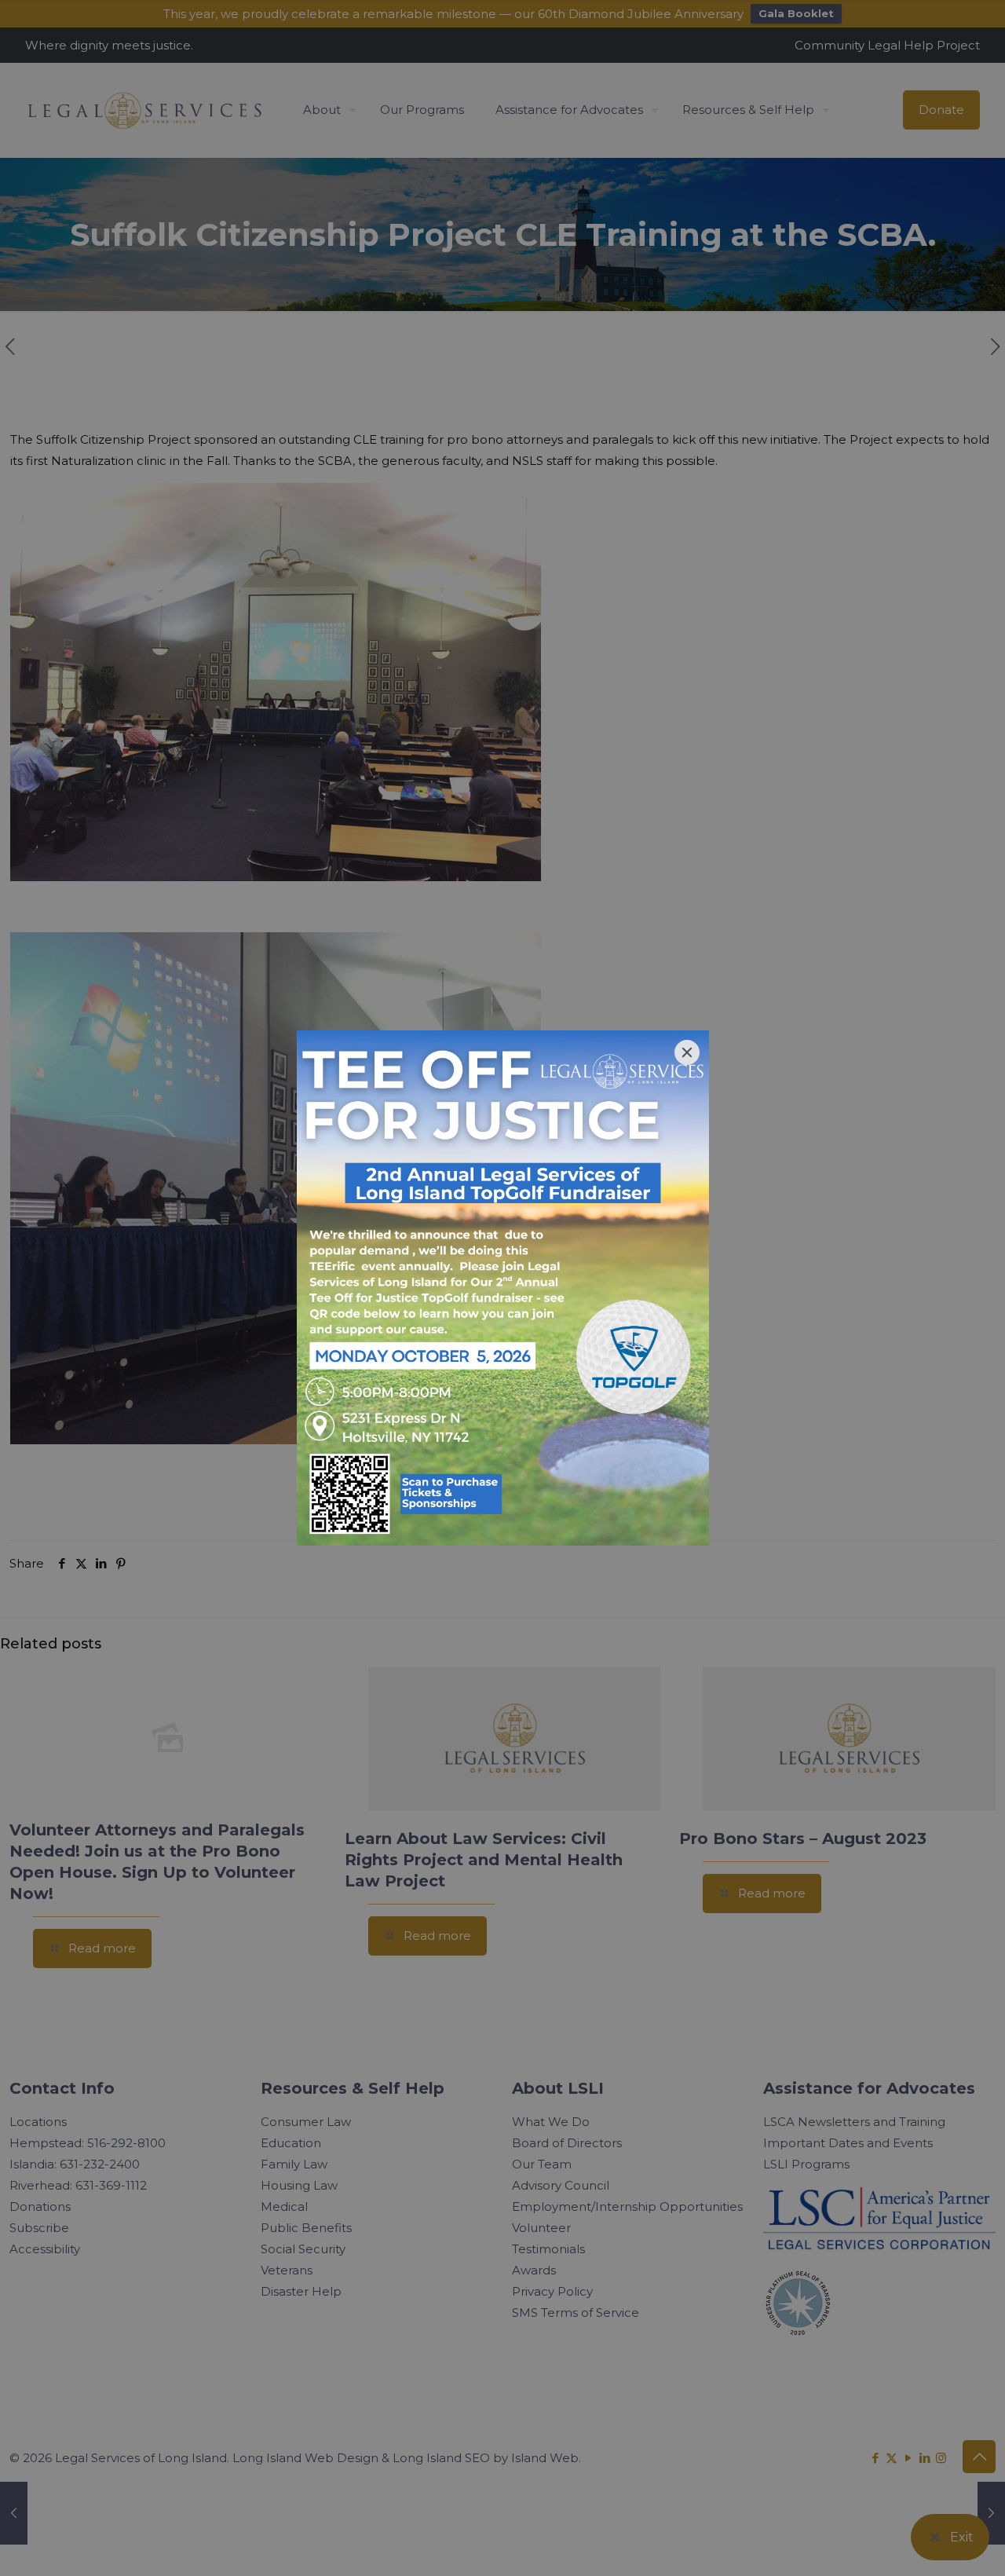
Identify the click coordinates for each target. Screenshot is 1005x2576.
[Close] (687, 1052)
